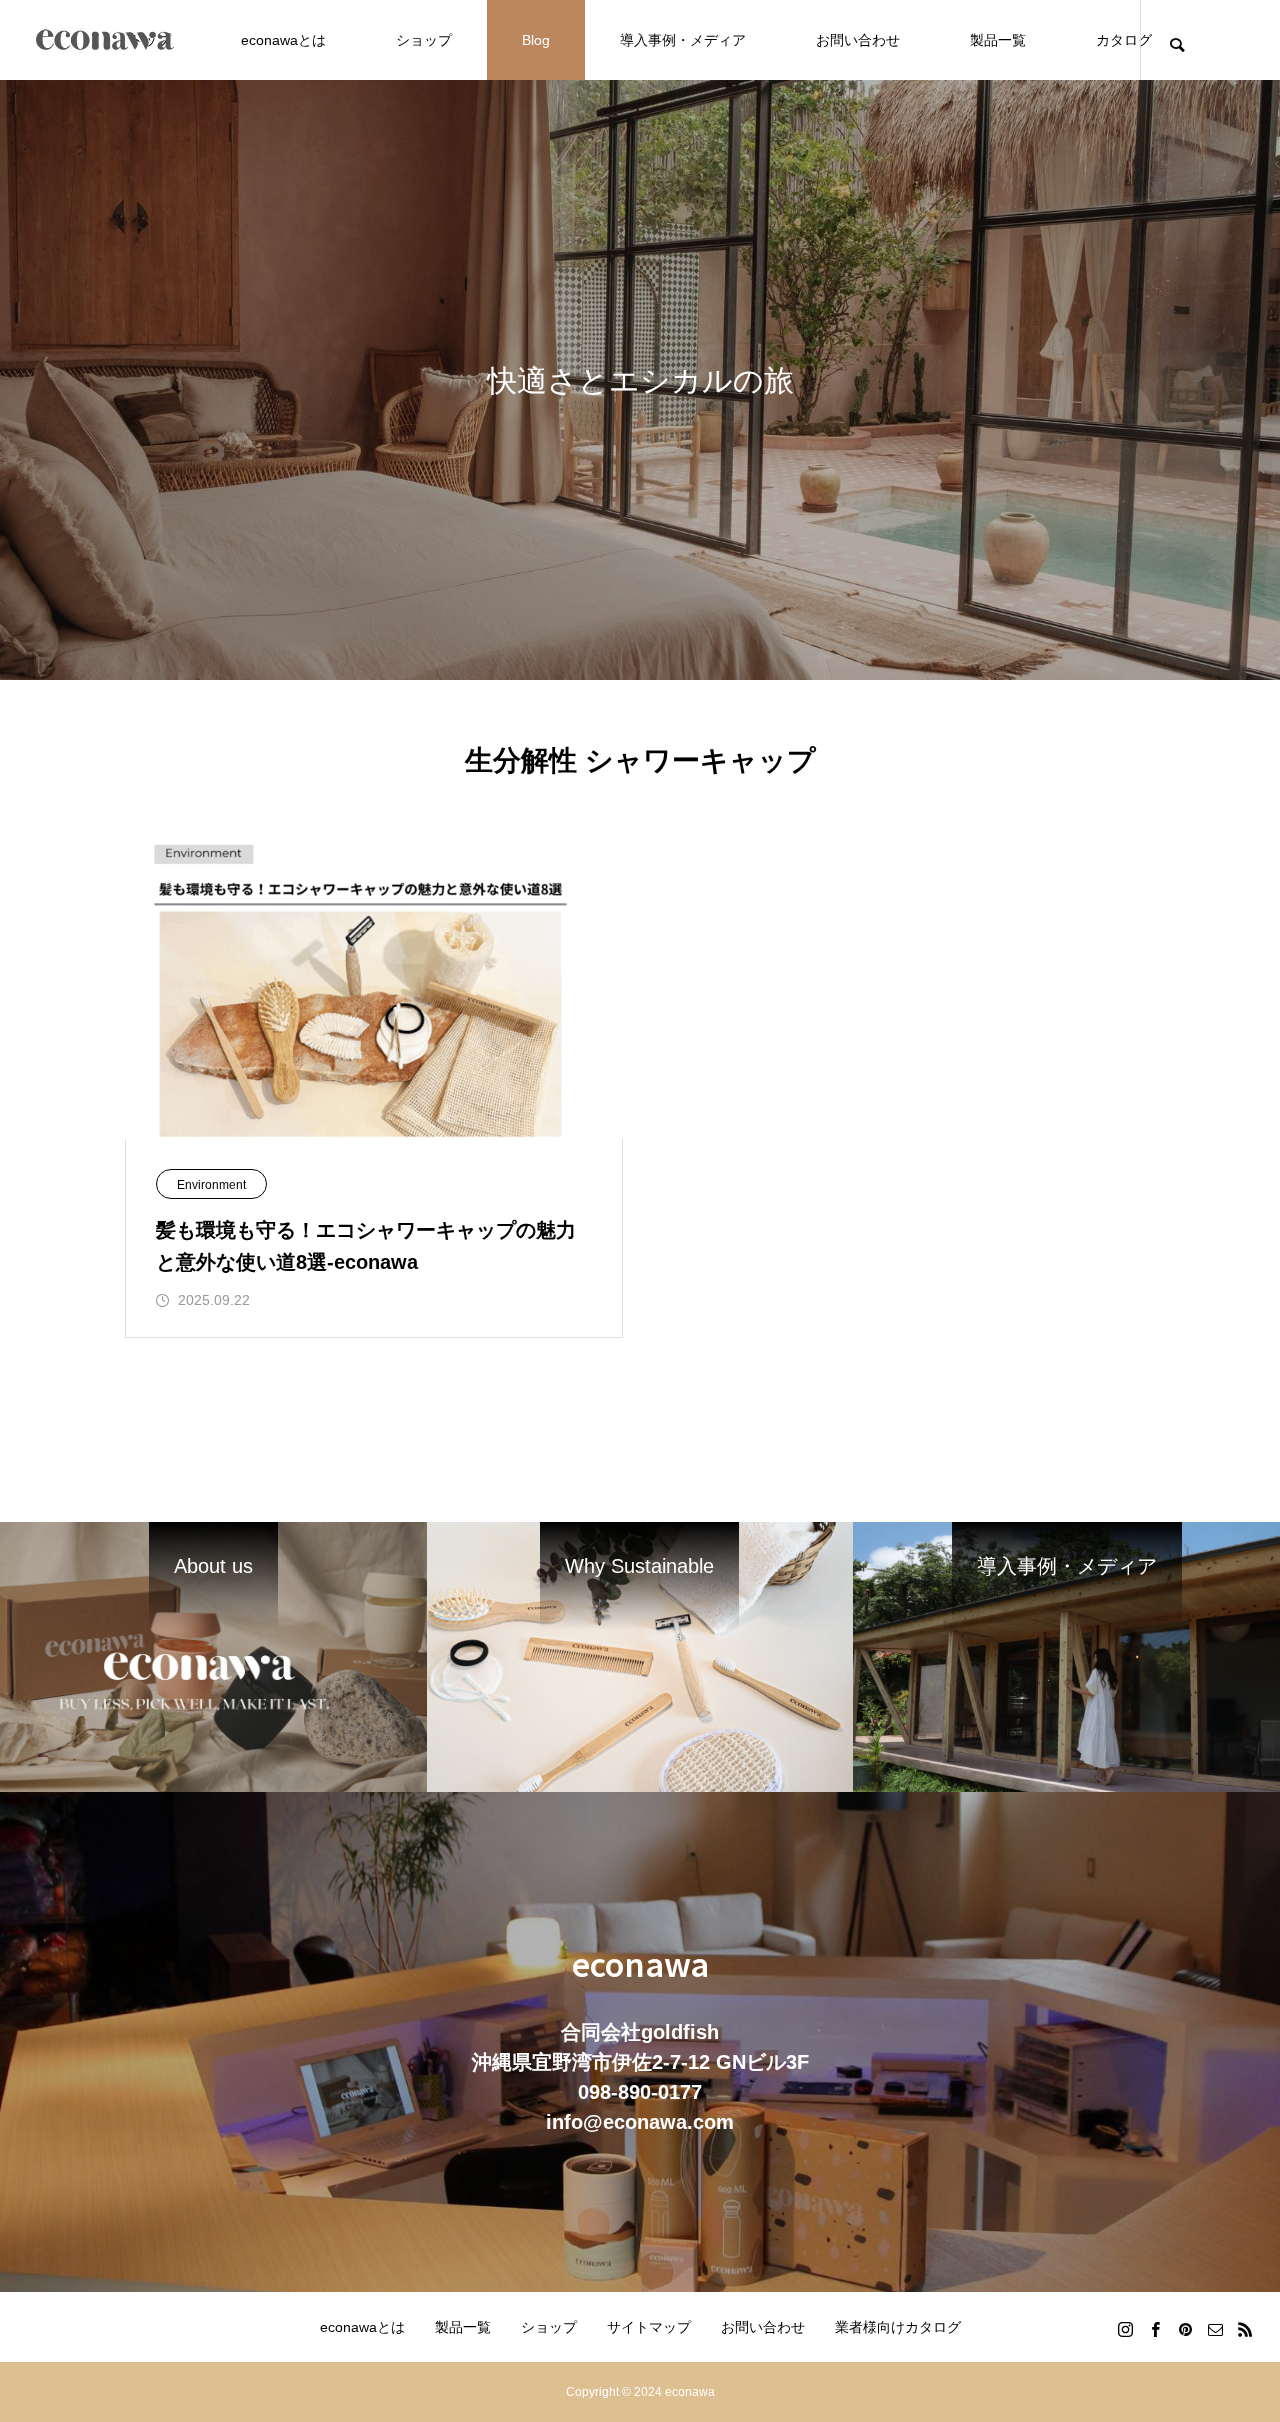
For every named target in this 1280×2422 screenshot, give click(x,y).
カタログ (1124, 40)
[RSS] (1245, 2329)
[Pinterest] (1185, 2329)
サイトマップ (649, 2327)
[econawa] (105, 40)
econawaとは (283, 40)
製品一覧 (998, 40)
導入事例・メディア (683, 40)
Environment (211, 1185)
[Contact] (1215, 2329)
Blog (536, 40)
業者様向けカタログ (898, 2327)
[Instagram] (1125, 2329)
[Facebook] (1155, 2329)
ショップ (424, 40)
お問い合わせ (858, 40)
